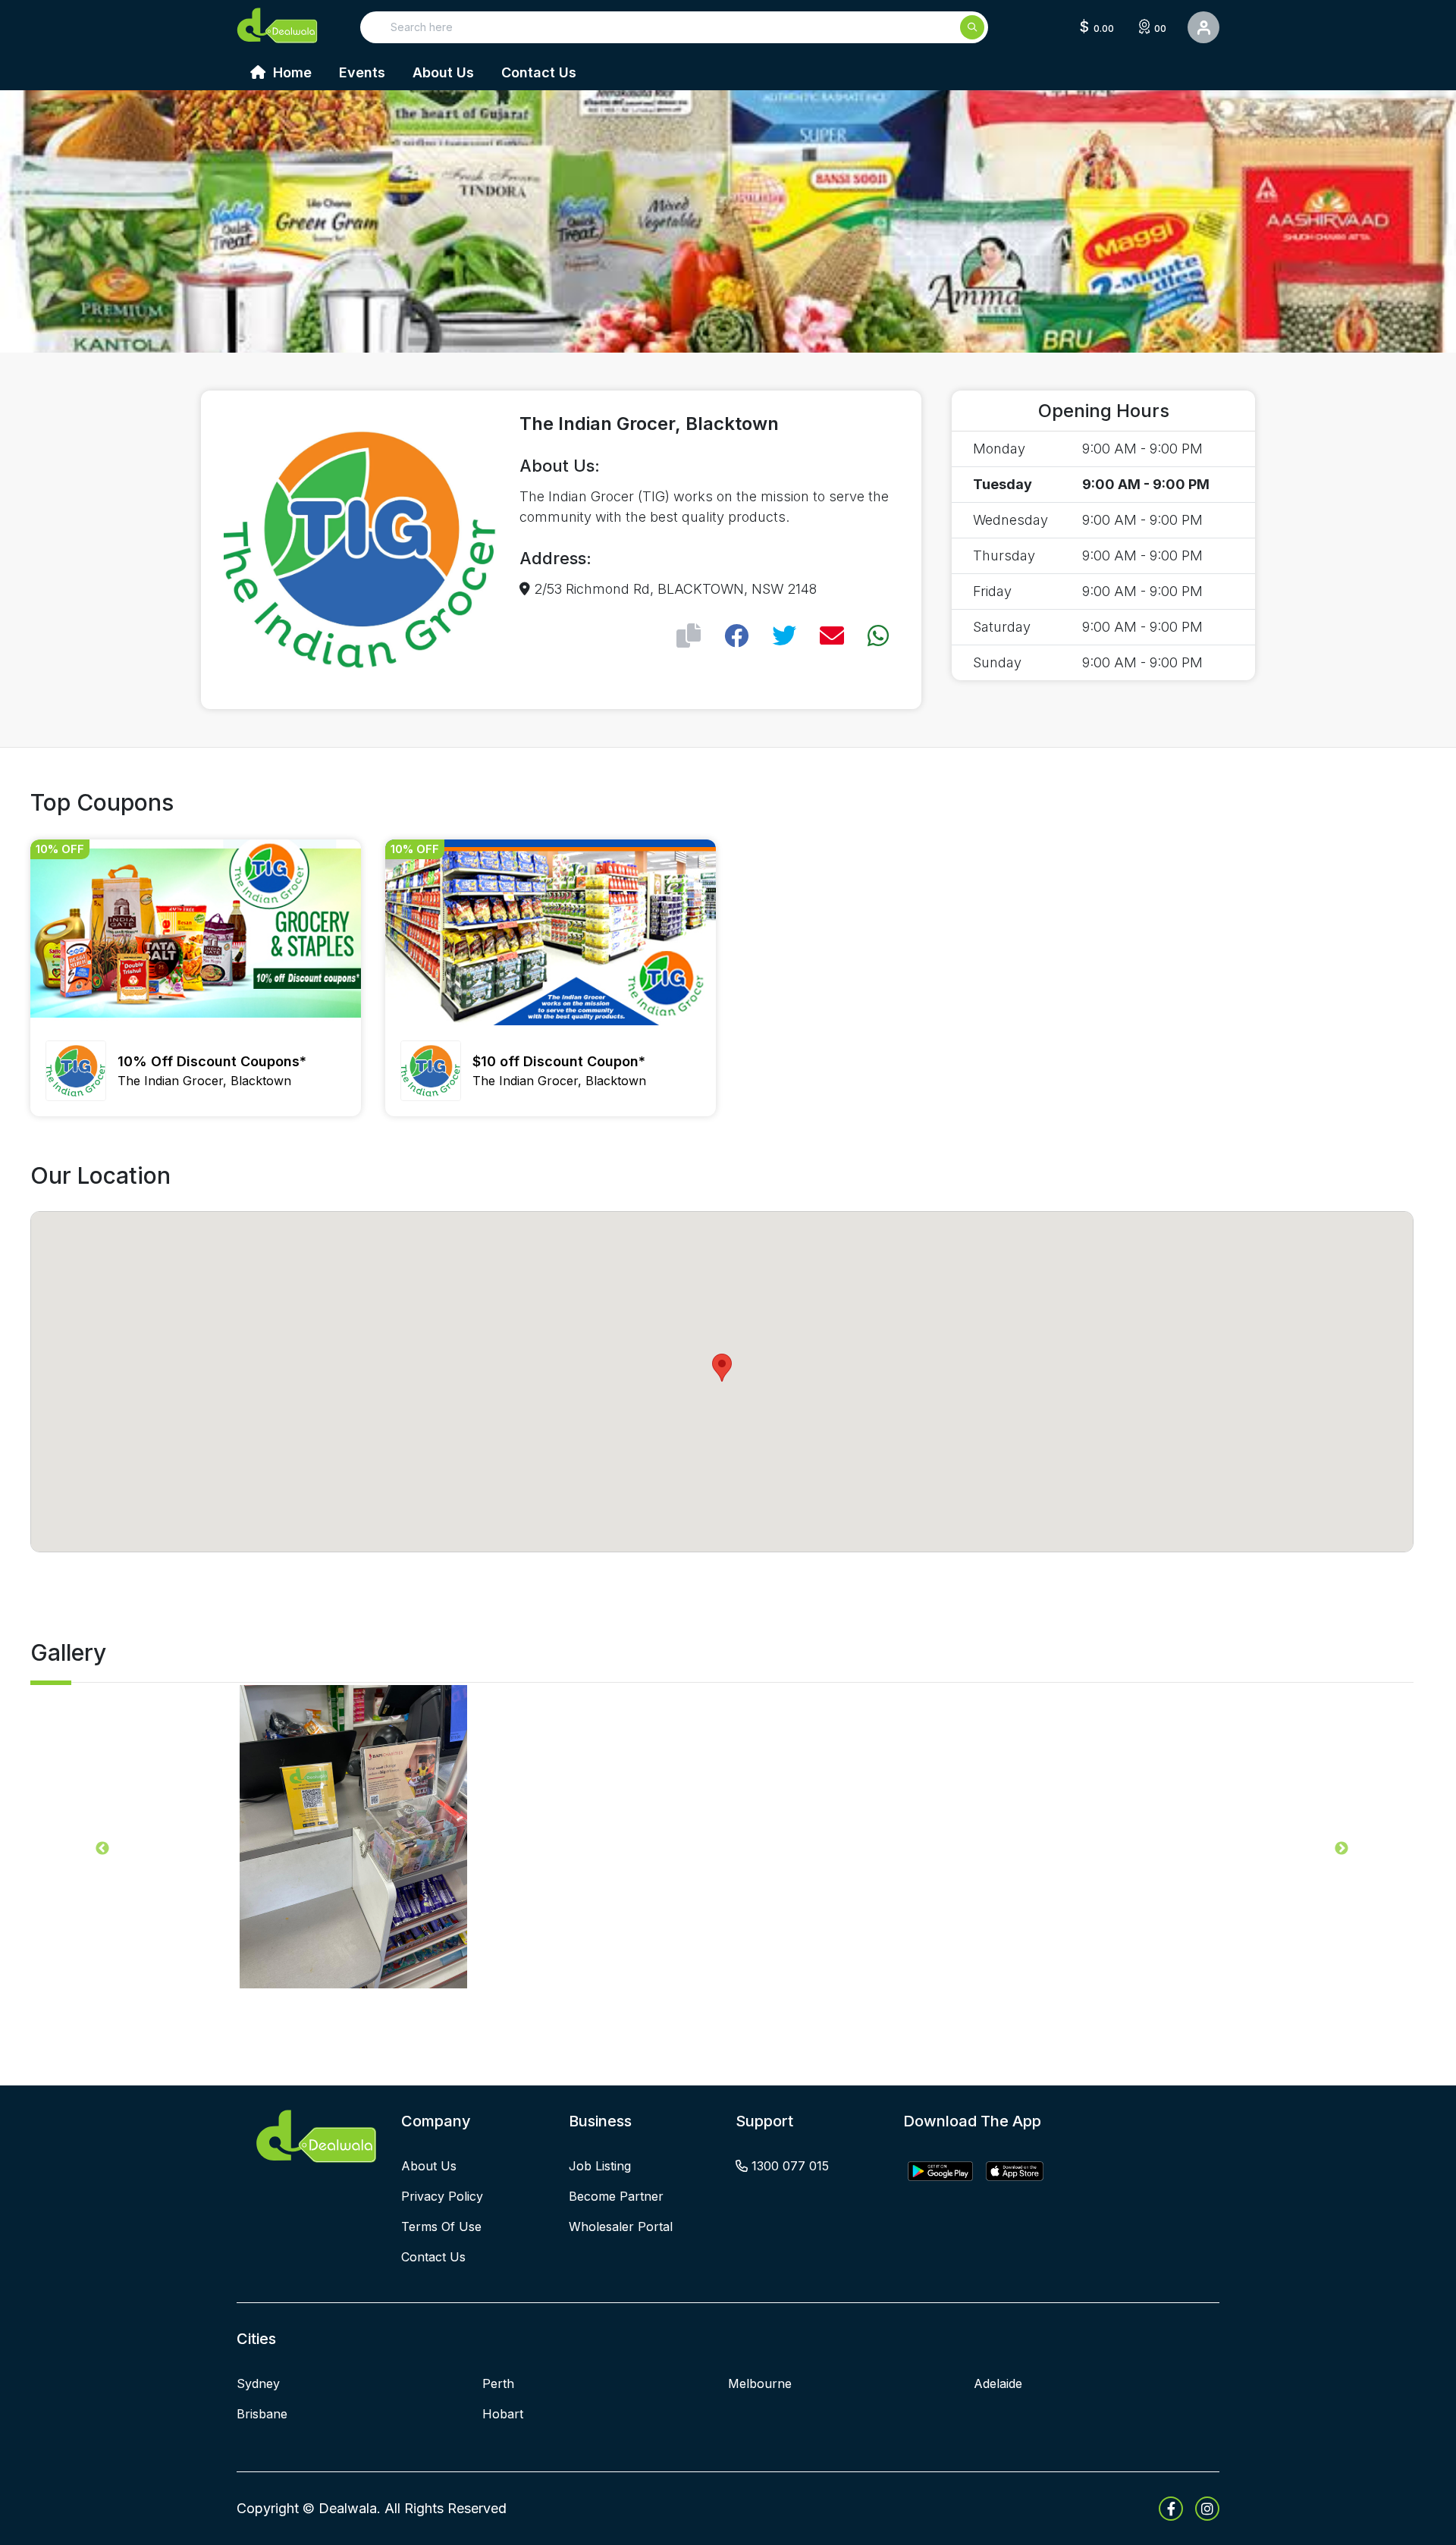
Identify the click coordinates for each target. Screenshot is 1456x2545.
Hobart (503, 2414)
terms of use (441, 2226)
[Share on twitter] (784, 636)
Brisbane (262, 2414)
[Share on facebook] (736, 636)
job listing (600, 2166)
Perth (498, 2383)
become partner (616, 2196)
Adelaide (998, 2383)
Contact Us (539, 72)
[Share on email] (832, 636)
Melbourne (760, 2383)
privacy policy (442, 2196)
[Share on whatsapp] (878, 636)
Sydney (258, 2383)
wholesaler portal (621, 2226)
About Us (443, 72)
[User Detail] (1203, 27)
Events (362, 72)
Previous (102, 1849)
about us (429, 2166)
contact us (433, 2257)
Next (1341, 1849)
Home (290, 72)
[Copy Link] (689, 636)
